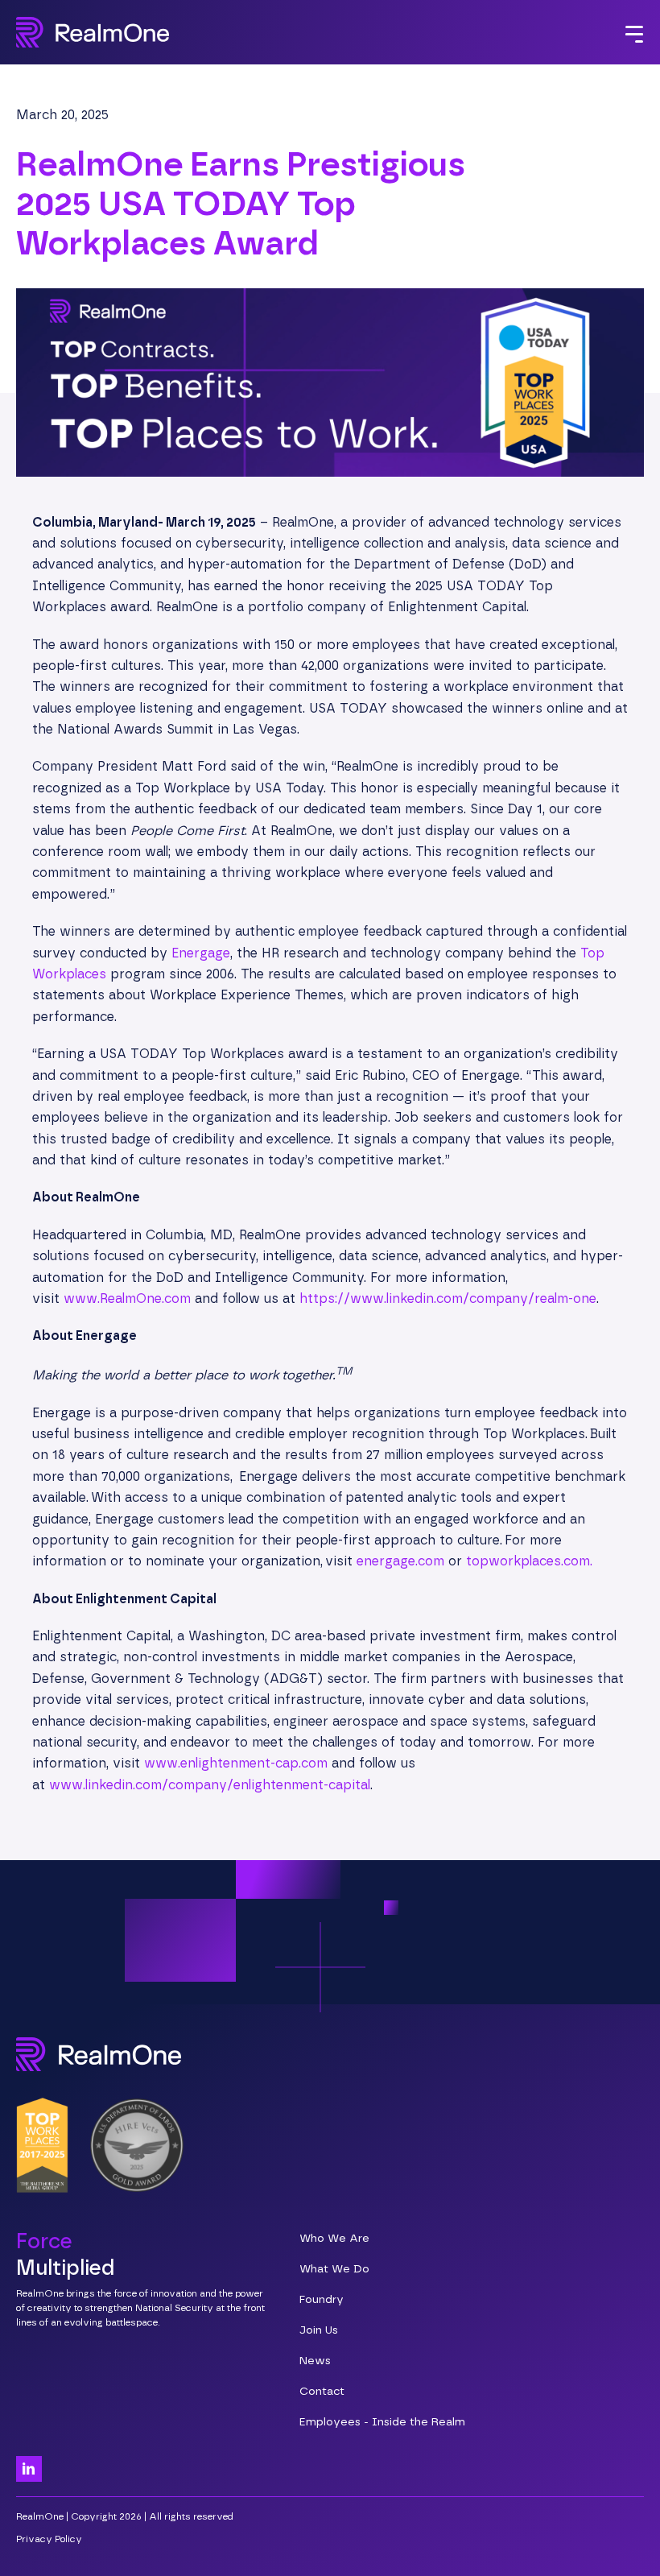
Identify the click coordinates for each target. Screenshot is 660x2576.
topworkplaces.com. (529, 1561)
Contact (322, 2392)
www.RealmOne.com (127, 1299)
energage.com (400, 1561)
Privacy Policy (49, 2539)
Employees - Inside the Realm (382, 2422)
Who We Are (334, 2239)
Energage (201, 953)
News (315, 2361)
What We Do (334, 2269)
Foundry (322, 2300)
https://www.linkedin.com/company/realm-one (448, 1299)
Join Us (319, 2330)
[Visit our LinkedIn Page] (29, 2469)
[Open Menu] (634, 36)
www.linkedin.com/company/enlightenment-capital (210, 1785)
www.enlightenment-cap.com (236, 1764)
